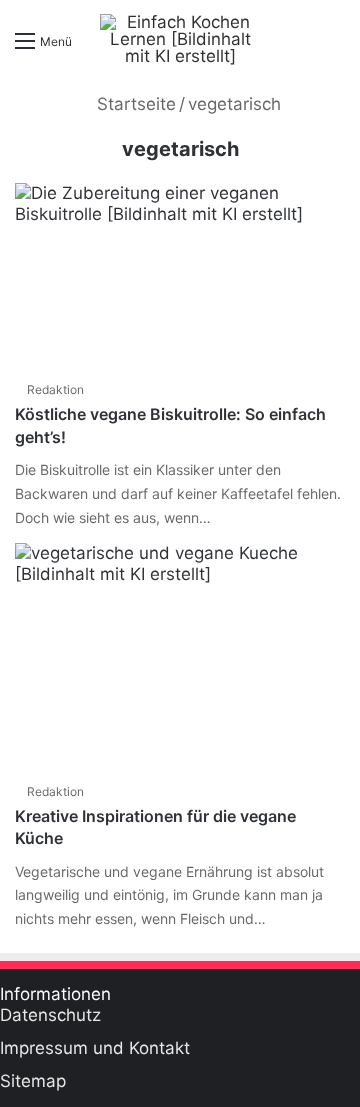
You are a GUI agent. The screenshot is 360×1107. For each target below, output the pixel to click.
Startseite (134, 104)
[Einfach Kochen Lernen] (180, 39)
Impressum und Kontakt (95, 1048)
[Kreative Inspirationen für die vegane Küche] (180, 657)
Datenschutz (50, 1015)
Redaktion (55, 389)
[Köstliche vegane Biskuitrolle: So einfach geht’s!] (180, 276)
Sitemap (33, 1081)
